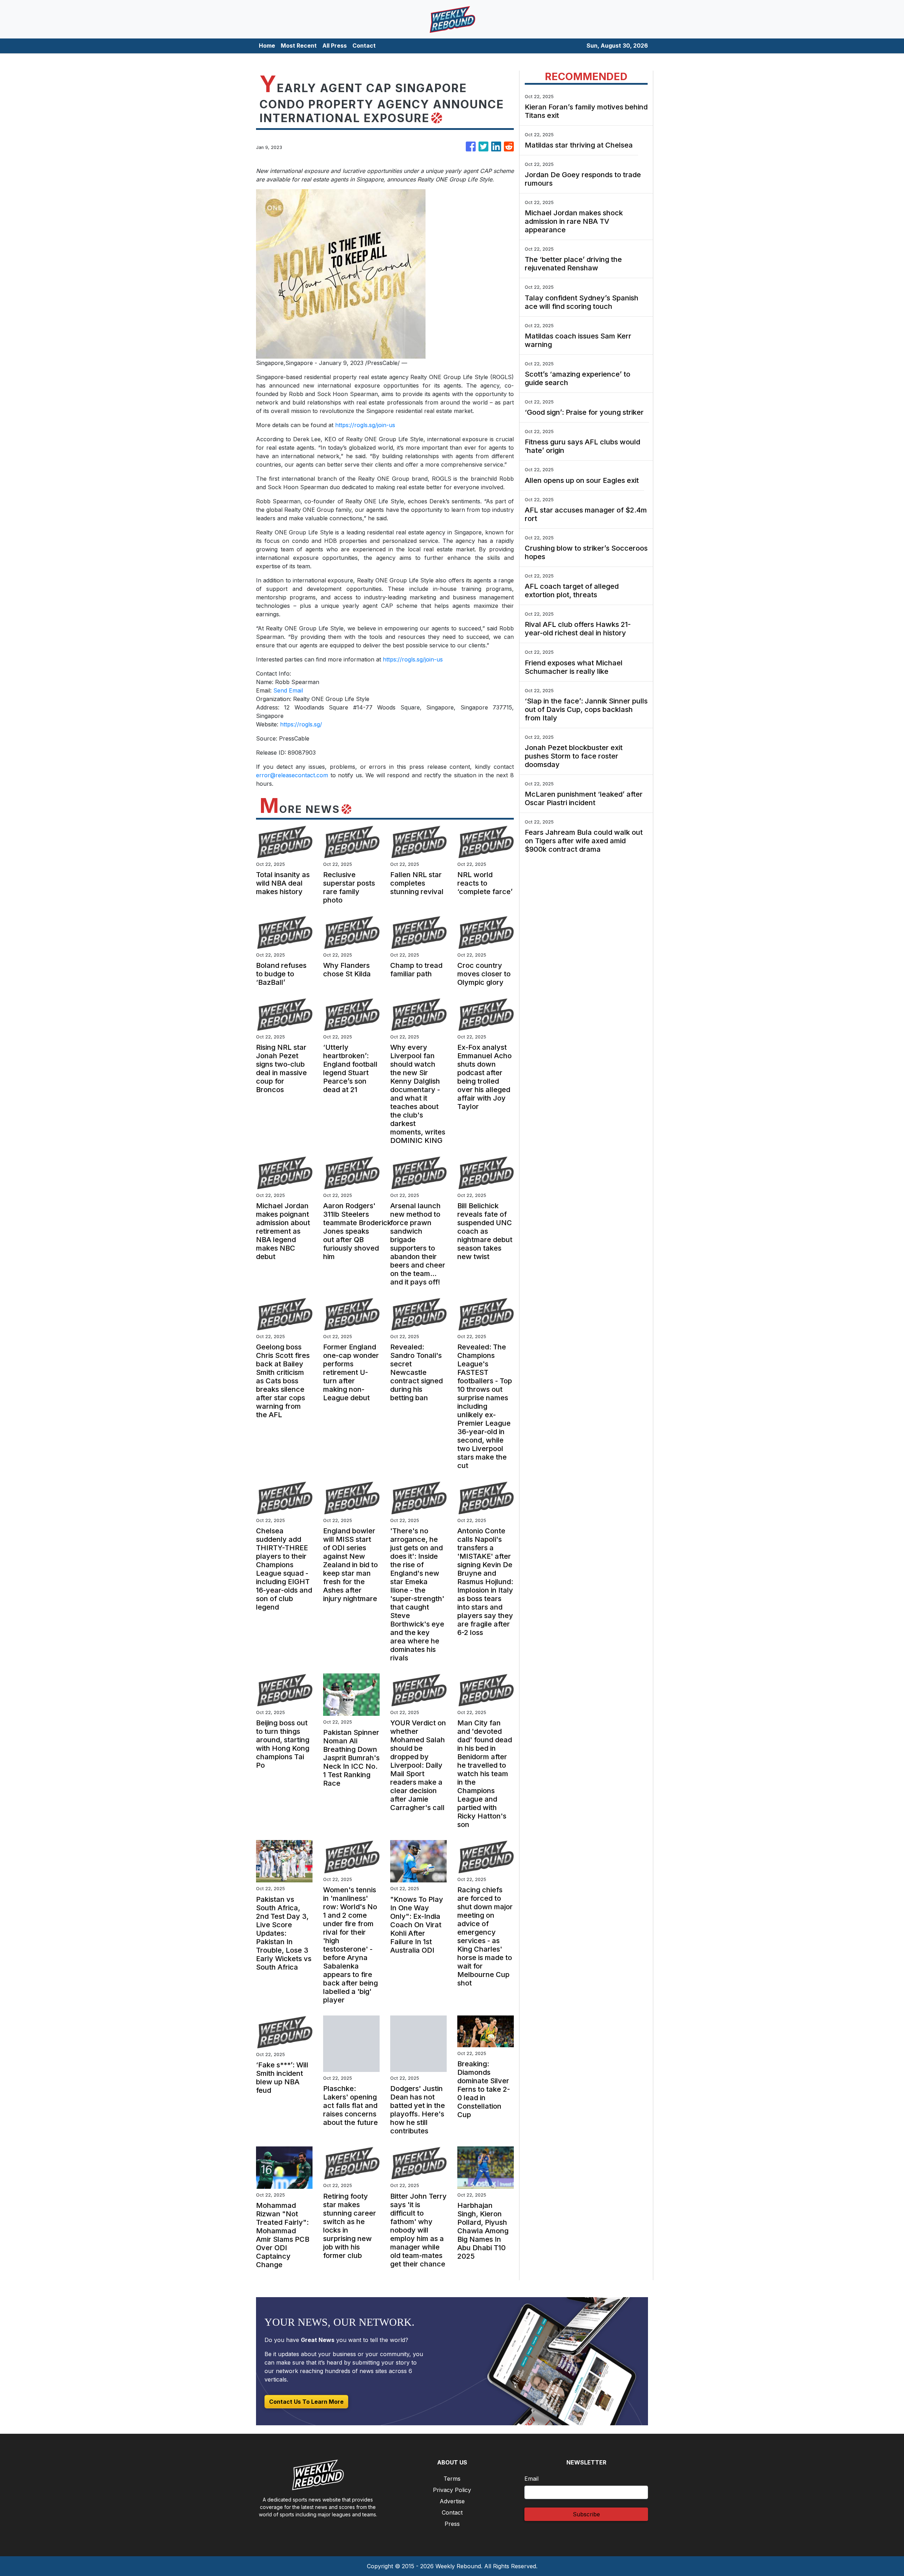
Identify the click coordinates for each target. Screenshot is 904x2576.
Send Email (288, 690)
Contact (364, 46)
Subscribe (586, 2514)
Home (267, 46)
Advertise (452, 2501)
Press (452, 2524)
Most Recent (299, 46)
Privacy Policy (452, 2490)
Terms (452, 2479)
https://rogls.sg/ (301, 724)
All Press (335, 46)
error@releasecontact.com (292, 775)
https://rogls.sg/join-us (365, 425)
